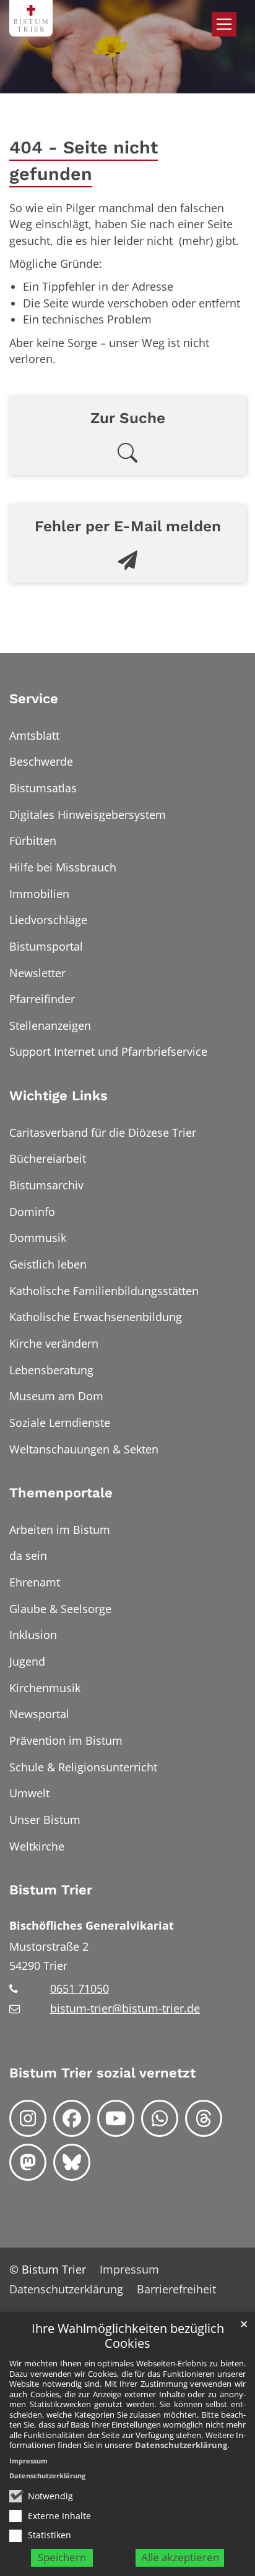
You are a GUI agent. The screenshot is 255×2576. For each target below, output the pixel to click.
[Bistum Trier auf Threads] (204, 2118)
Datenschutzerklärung (181, 2445)
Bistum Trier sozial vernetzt (102, 2073)
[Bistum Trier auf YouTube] (116, 2118)
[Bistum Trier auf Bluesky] (72, 2162)
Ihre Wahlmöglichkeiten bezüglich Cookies (128, 2336)
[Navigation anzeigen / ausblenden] (224, 24)
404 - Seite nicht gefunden (84, 160)
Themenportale (61, 1493)
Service (34, 699)
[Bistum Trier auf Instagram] (28, 2118)
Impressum (28, 2461)
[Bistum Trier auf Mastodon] (28, 2162)
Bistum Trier (51, 1890)
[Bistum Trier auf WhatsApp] (160, 2118)
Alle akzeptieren (180, 2557)
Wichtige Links (58, 1096)
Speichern (62, 2557)
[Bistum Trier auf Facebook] (72, 2118)
